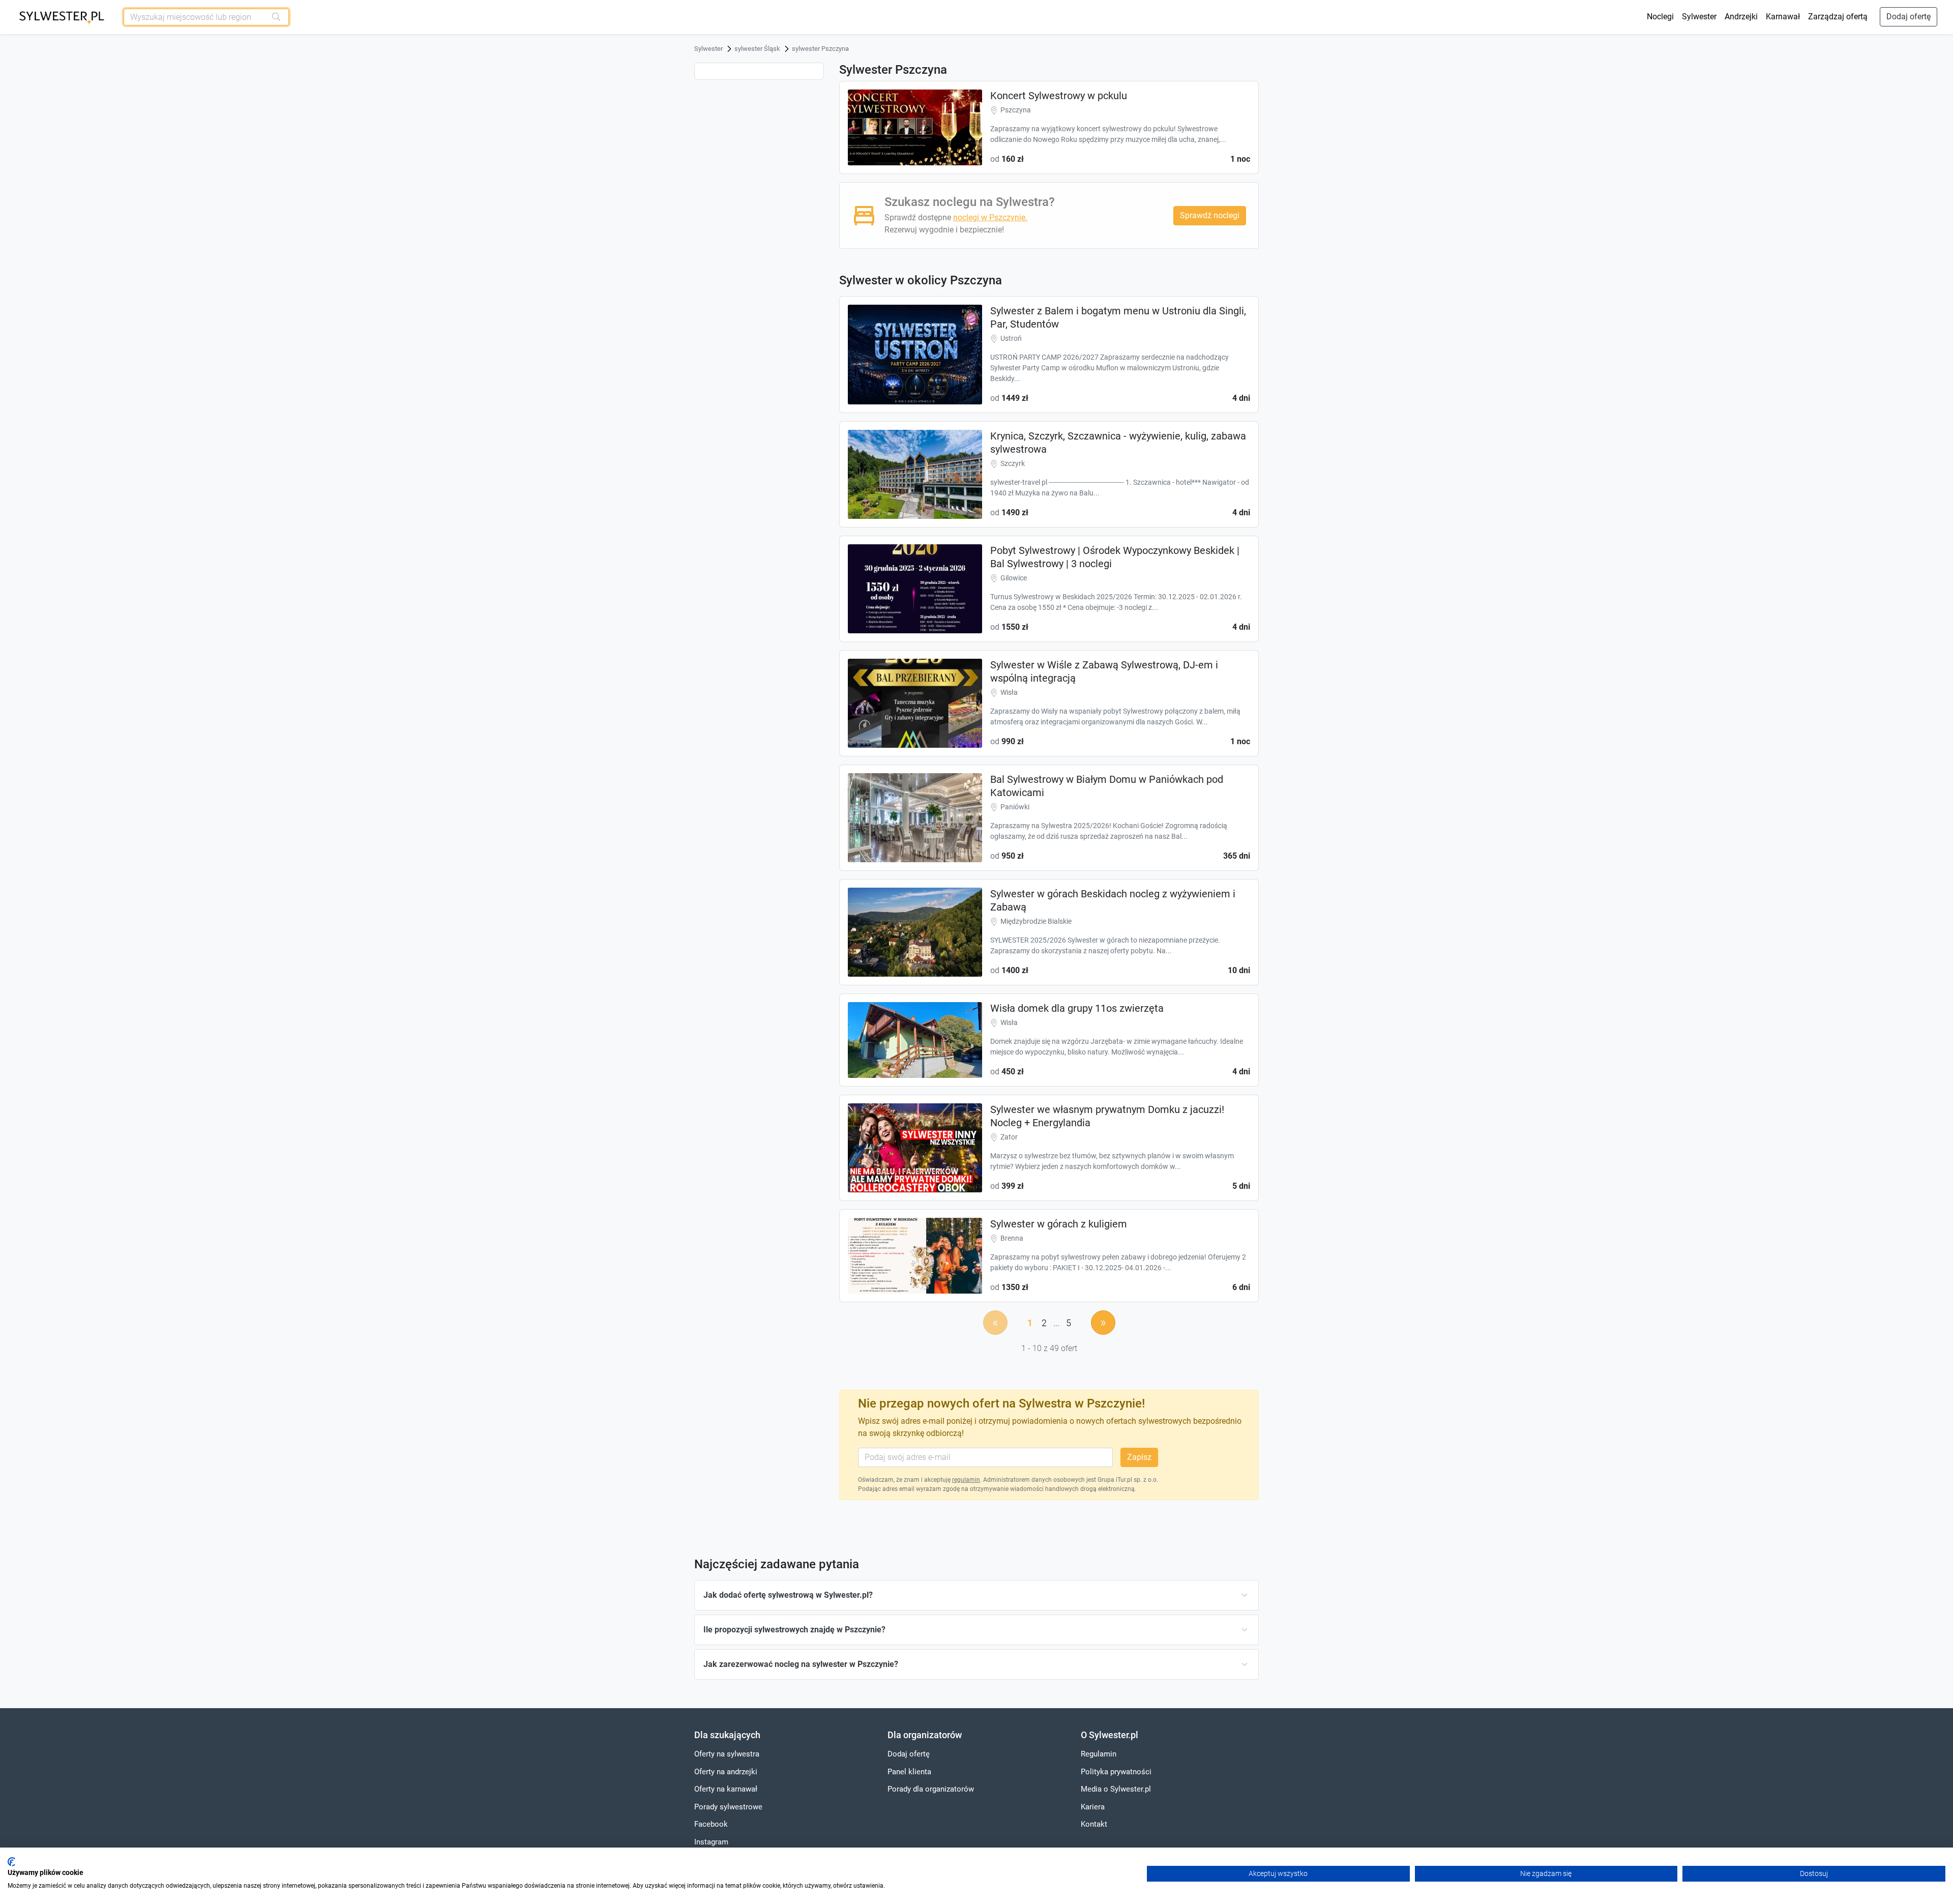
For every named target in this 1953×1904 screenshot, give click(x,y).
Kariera (1093, 1807)
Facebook (711, 1824)
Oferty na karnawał (726, 1789)
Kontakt (1094, 1824)
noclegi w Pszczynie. (990, 217)
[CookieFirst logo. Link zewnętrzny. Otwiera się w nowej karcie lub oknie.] (11, 1862)
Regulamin (1099, 1754)
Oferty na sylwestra (727, 1754)
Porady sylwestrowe (728, 1807)
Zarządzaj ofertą (1838, 17)
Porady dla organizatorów (931, 1789)
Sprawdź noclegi (1210, 215)
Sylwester (1699, 17)
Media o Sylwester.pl (1116, 1789)
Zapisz (1139, 1457)
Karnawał (1783, 17)
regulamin (966, 1480)
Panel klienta (909, 1772)
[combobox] (195, 17)
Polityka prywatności (1116, 1772)
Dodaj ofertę (1908, 17)
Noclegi (1660, 17)
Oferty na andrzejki (726, 1772)
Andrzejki (1741, 17)
